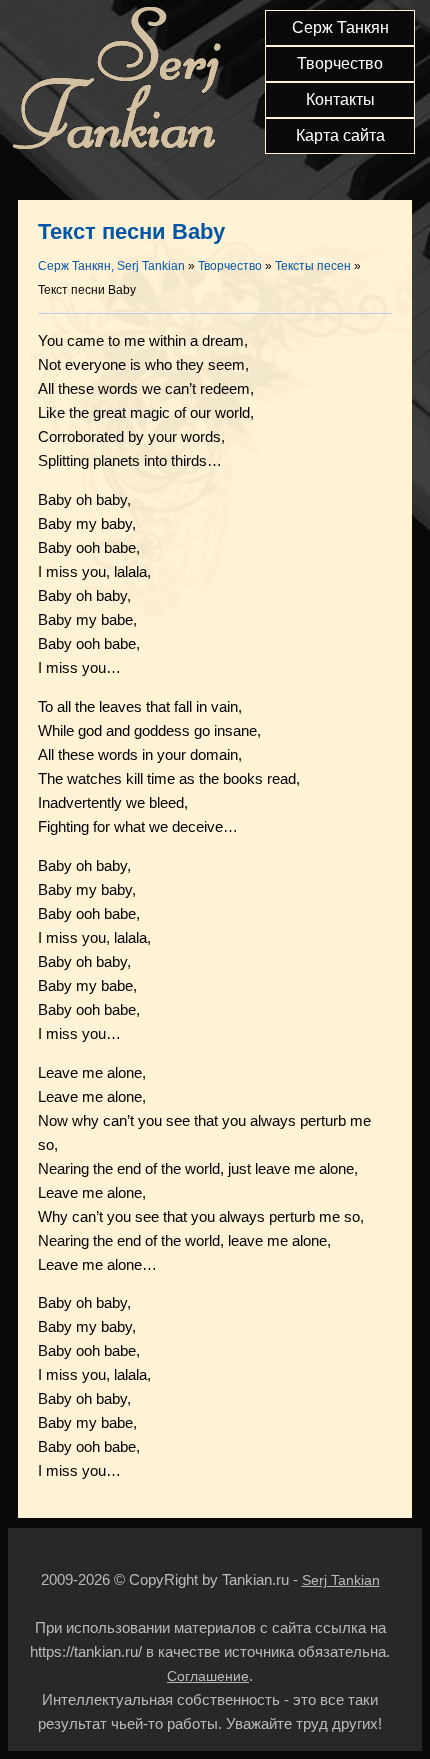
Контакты (340, 99)
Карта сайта (340, 135)
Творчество (340, 63)
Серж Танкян (340, 27)
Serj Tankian (341, 1580)
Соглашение (208, 1676)
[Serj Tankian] (116, 146)
